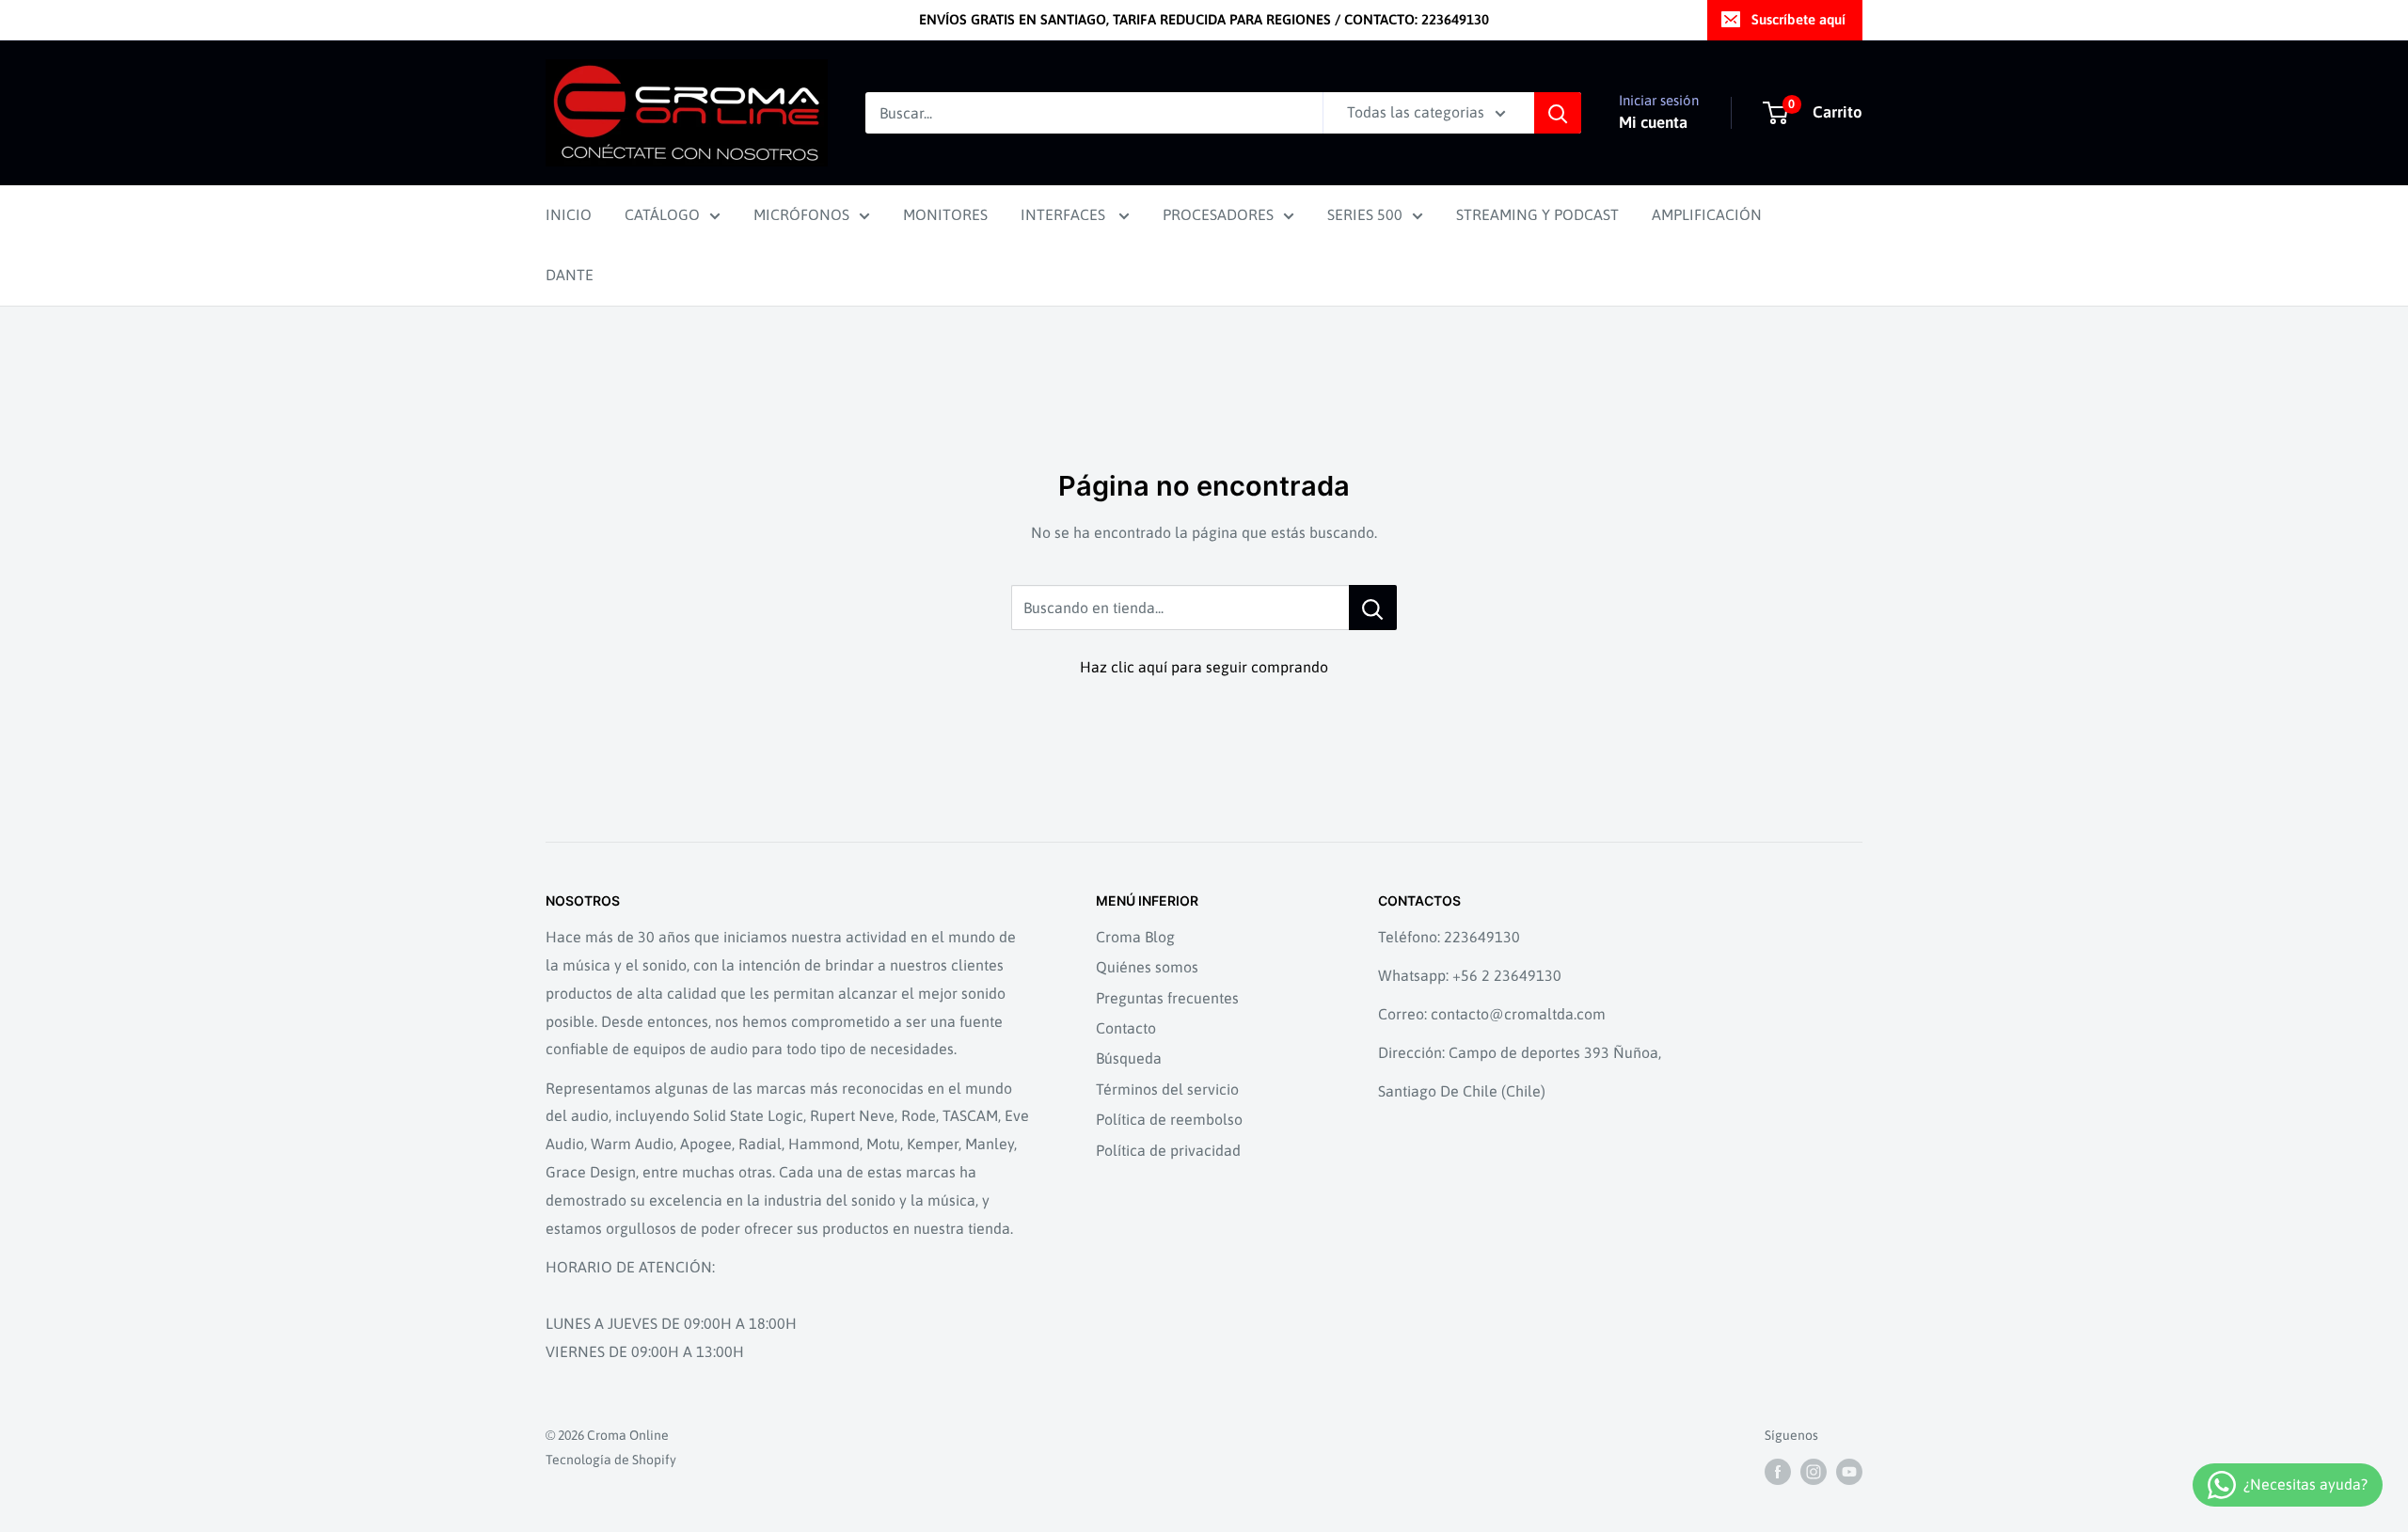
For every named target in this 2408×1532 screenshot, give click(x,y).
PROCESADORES (1218, 214)
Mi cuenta (1653, 122)
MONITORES (945, 214)
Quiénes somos (1147, 967)
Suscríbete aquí (1798, 19)
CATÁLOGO (662, 214)
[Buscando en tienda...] (1373, 608)
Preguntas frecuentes (1167, 998)
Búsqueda (1129, 1058)
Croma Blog (1135, 937)
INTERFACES (1065, 214)
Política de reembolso (1169, 1119)
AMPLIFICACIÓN (1707, 214)
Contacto (1126, 1028)
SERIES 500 (1365, 214)
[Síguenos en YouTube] (1849, 1471)
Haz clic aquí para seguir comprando (1204, 667)
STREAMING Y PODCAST (1537, 214)
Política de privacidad (1168, 1150)
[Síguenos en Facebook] (1778, 1471)
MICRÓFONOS (801, 214)
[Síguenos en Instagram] (1814, 1471)
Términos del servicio (1167, 1089)
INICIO (569, 214)
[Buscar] (1558, 113)
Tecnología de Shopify (611, 1460)
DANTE (570, 275)
